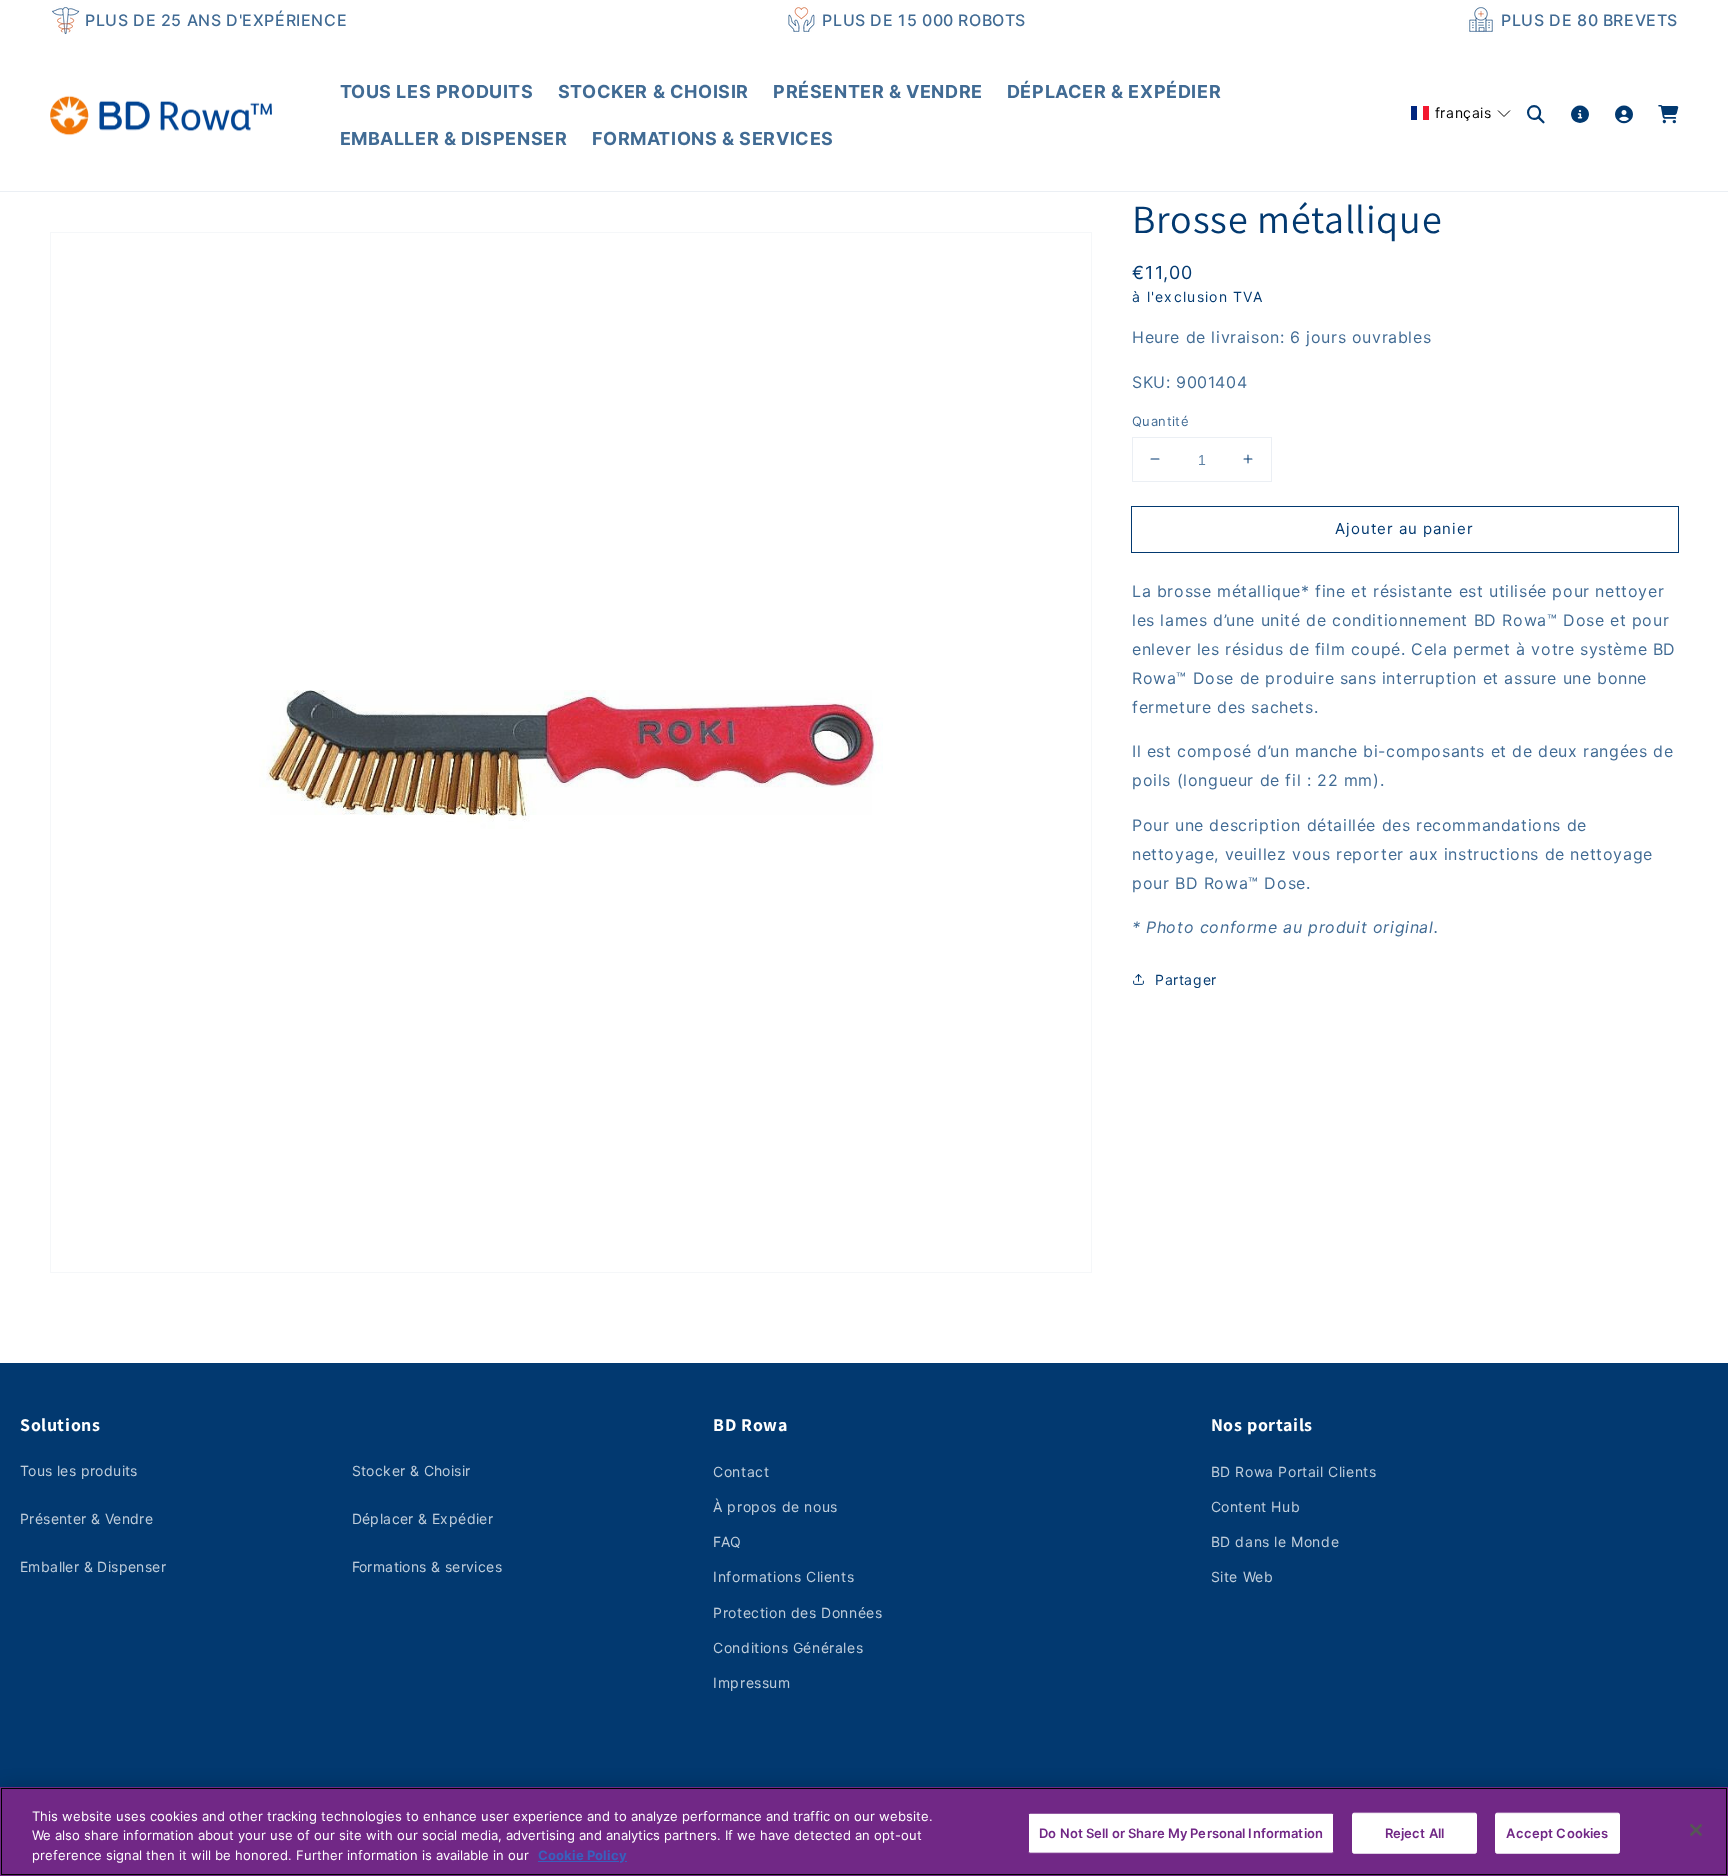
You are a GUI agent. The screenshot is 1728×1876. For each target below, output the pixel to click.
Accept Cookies (1557, 1832)
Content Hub (1256, 1506)
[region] (864, 1831)
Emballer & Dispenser (93, 1566)
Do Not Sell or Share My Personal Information (1181, 1832)
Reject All (1414, 1832)
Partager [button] (1186, 978)
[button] (1461, 112)
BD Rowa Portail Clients (1294, 1471)
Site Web (1242, 1576)
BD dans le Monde (1275, 1541)
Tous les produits (79, 1470)
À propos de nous (775, 1506)
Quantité (1160, 420)
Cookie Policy (582, 1855)
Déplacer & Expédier (423, 1518)
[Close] (1696, 1830)
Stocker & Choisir (411, 1470)
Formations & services (427, 1566)
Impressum (751, 1682)
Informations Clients (783, 1576)
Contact (741, 1471)
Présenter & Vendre (86, 1518)
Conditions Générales (788, 1647)
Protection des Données (797, 1612)
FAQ (727, 1541)
